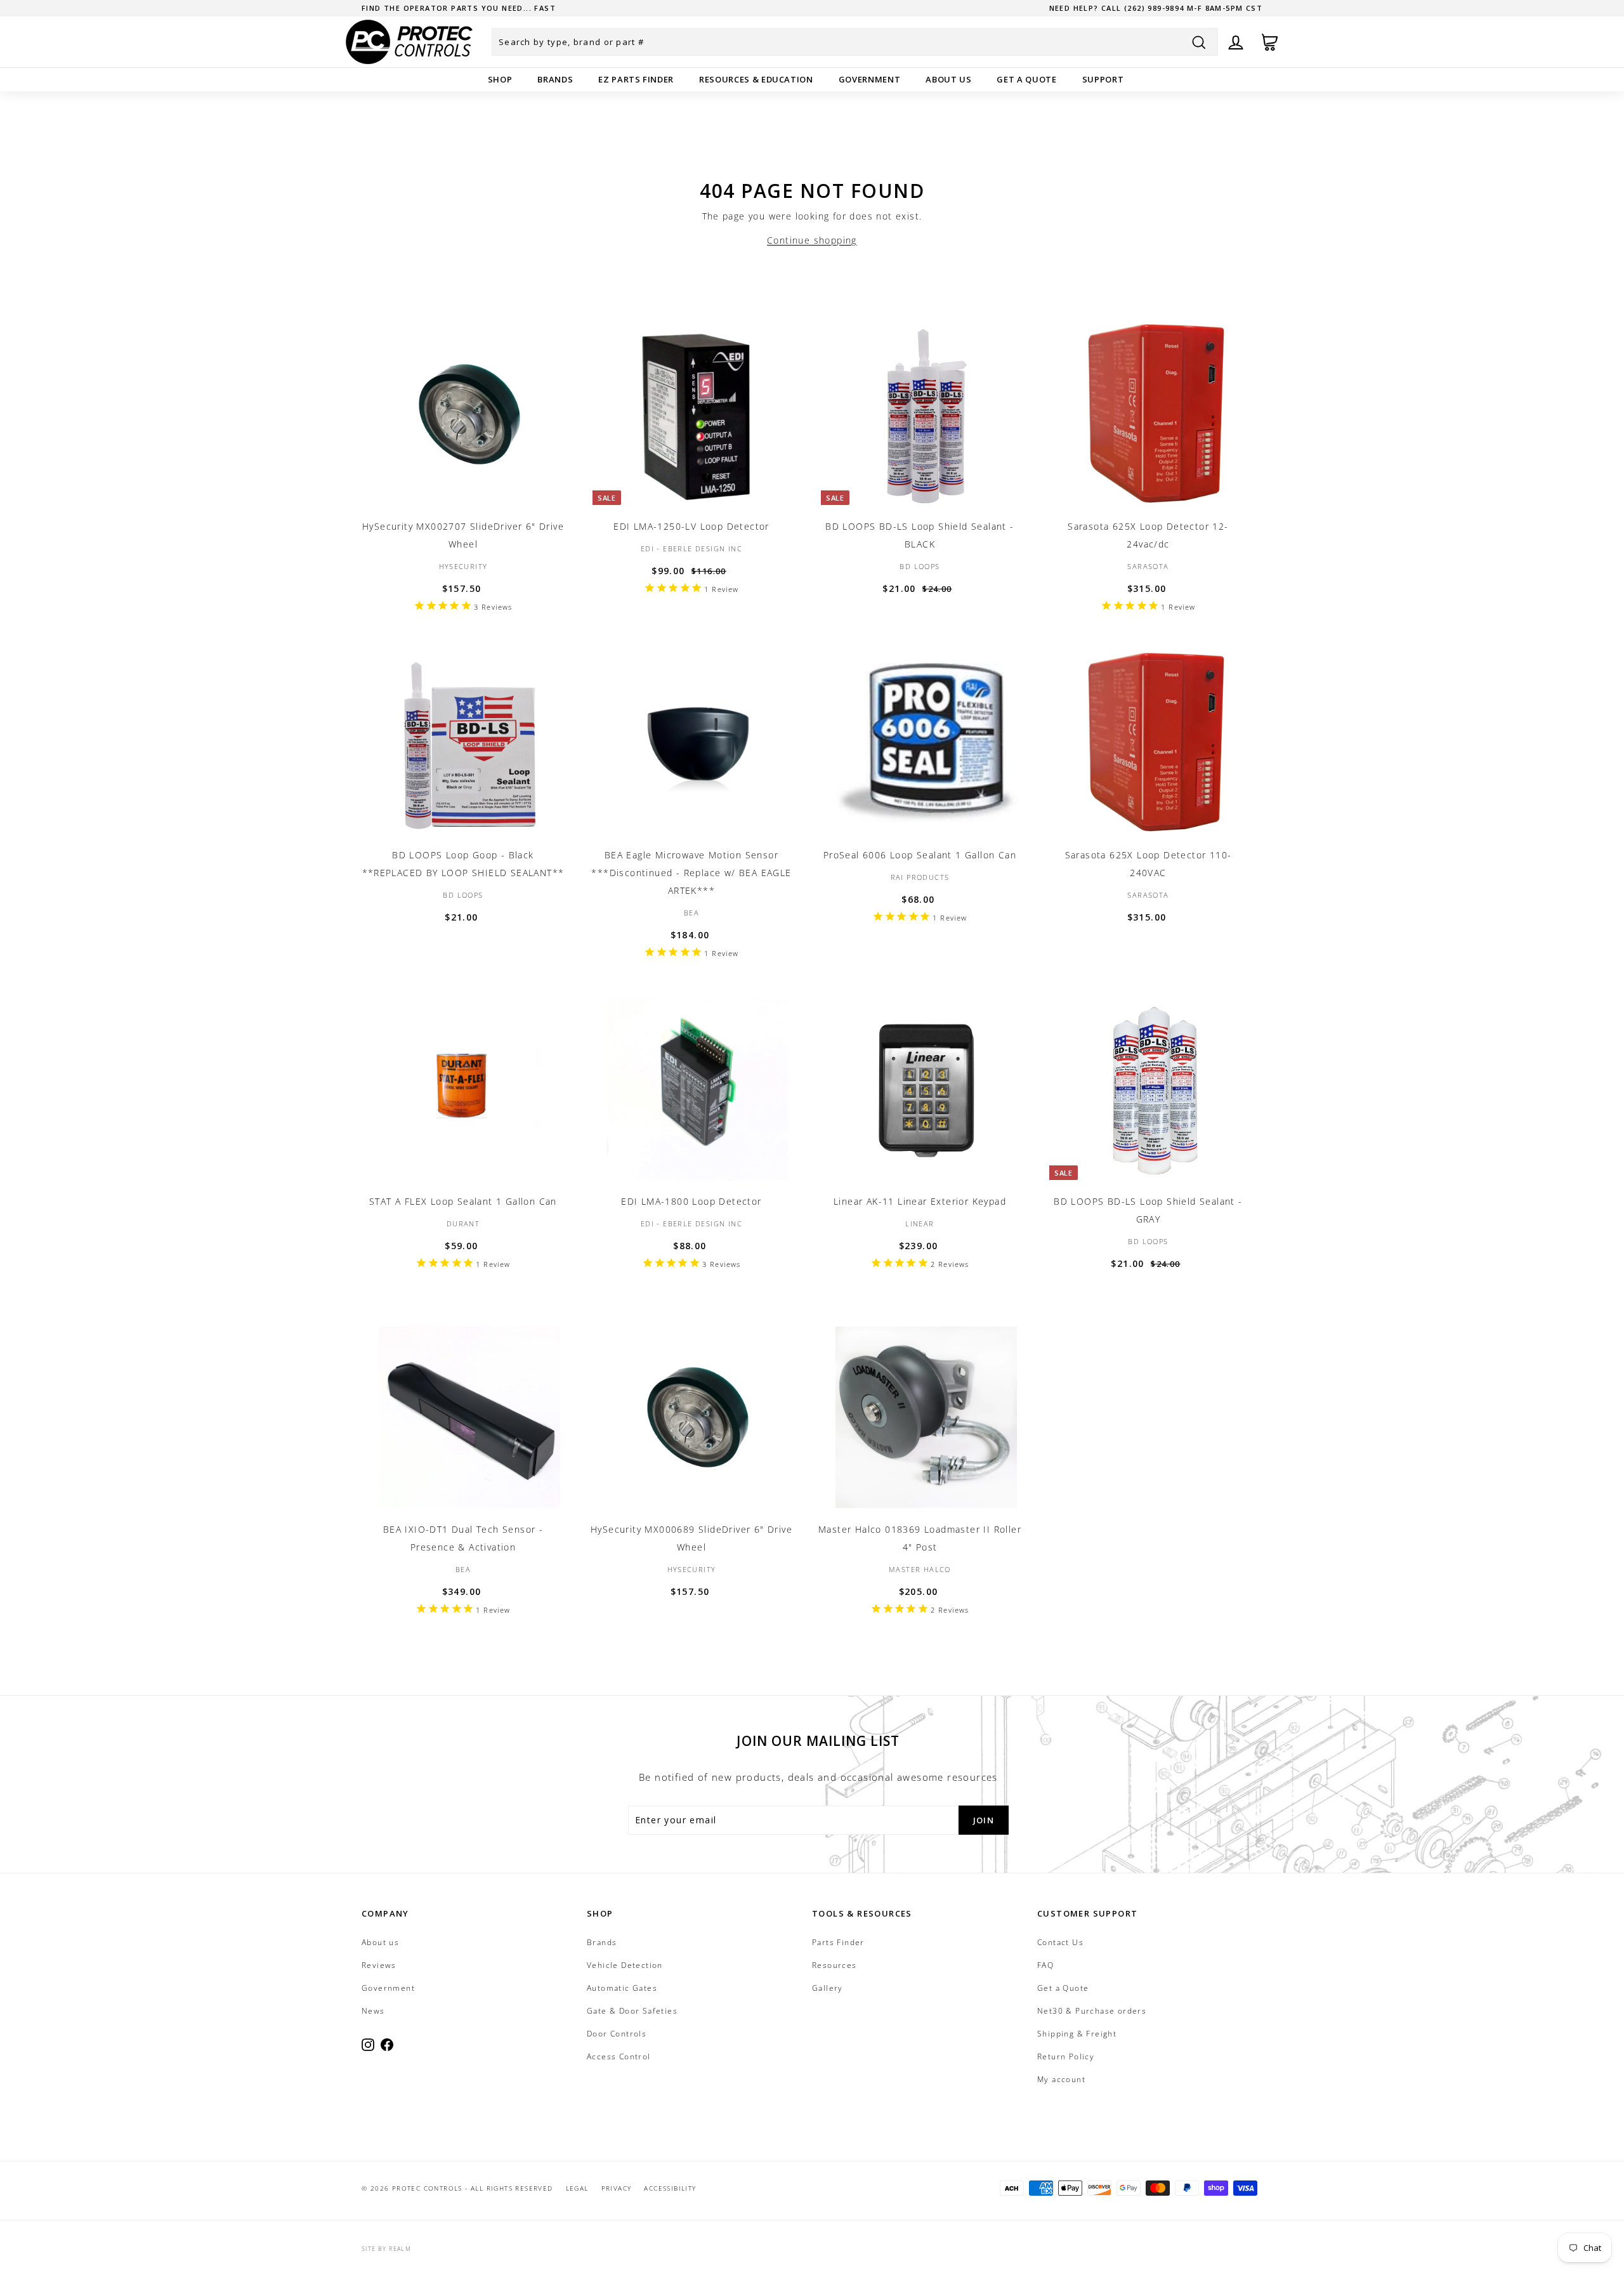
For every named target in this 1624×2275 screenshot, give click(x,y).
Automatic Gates (622, 1988)
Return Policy (1066, 2056)
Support (1103, 79)
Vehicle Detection (625, 1965)
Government (870, 79)
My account (1061, 2079)
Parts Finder (838, 1942)
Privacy (617, 2188)
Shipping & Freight (1077, 2034)
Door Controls (617, 2034)
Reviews (379, 1965)
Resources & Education (756, 79)
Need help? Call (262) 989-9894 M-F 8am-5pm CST (1156, 8)
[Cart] (1270, 42)
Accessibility (670, 2188)
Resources (835, 1965)
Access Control (619, 2056)
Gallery (828, 1988)
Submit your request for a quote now (453, 8)
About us (948, 79)
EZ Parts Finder (636, 79)
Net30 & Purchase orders (1092, 2011)
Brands (555, 79)
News (373, 2011)
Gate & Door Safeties (632, 2011)
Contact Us (1060, 1942)
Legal (577, 2188)
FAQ (1045, 1965)
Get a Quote (1026, 79)
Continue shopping (812, 240)
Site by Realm (386, 2249)
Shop (500, 79)
